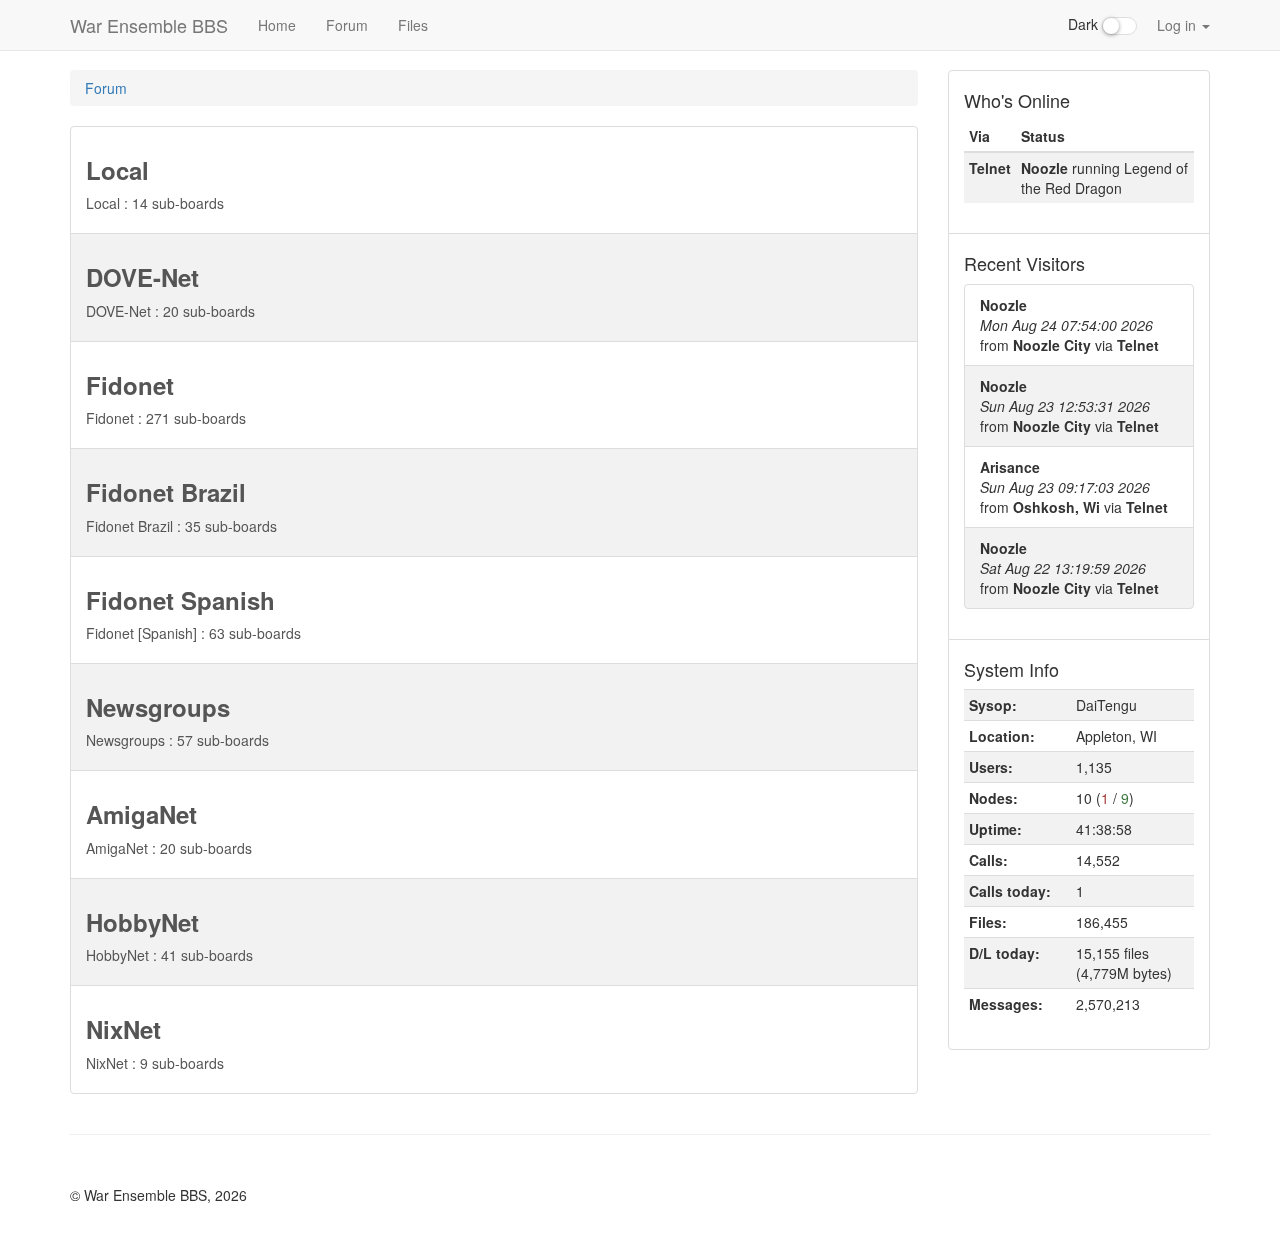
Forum (347, 25)
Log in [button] (1178, 25)
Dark (1085, 24)
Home (277, 25)
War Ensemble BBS (149, 25)
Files (413, 25)
